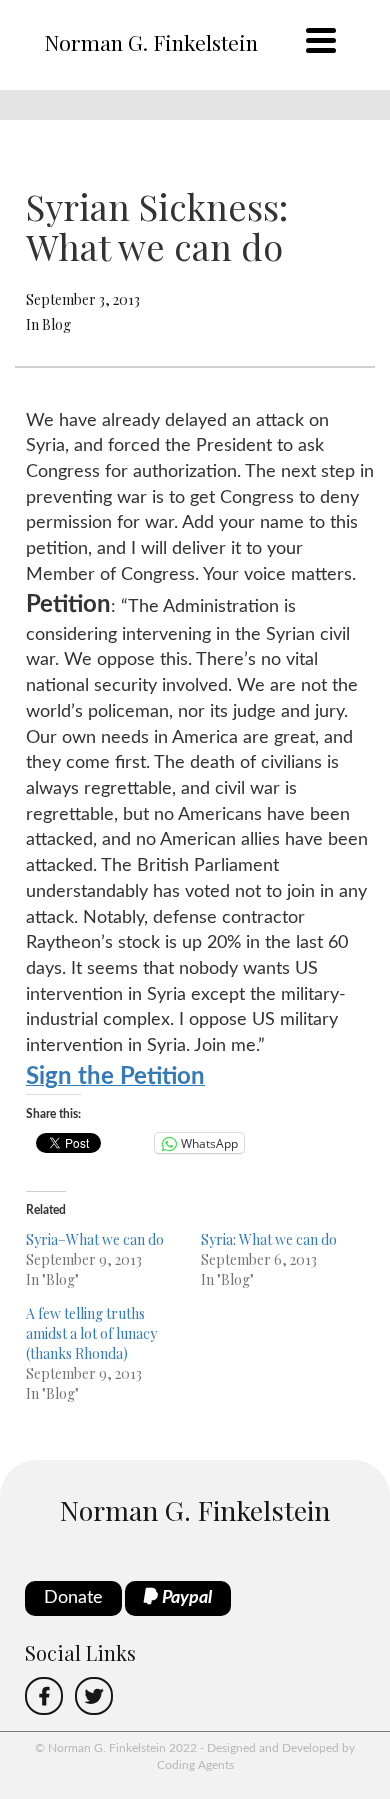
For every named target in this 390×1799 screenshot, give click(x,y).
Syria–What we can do (95, 1239)
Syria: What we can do (269, 1239)
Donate (73, 1598)
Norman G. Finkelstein (151, 42)
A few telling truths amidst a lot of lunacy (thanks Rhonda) (91, 1333)
